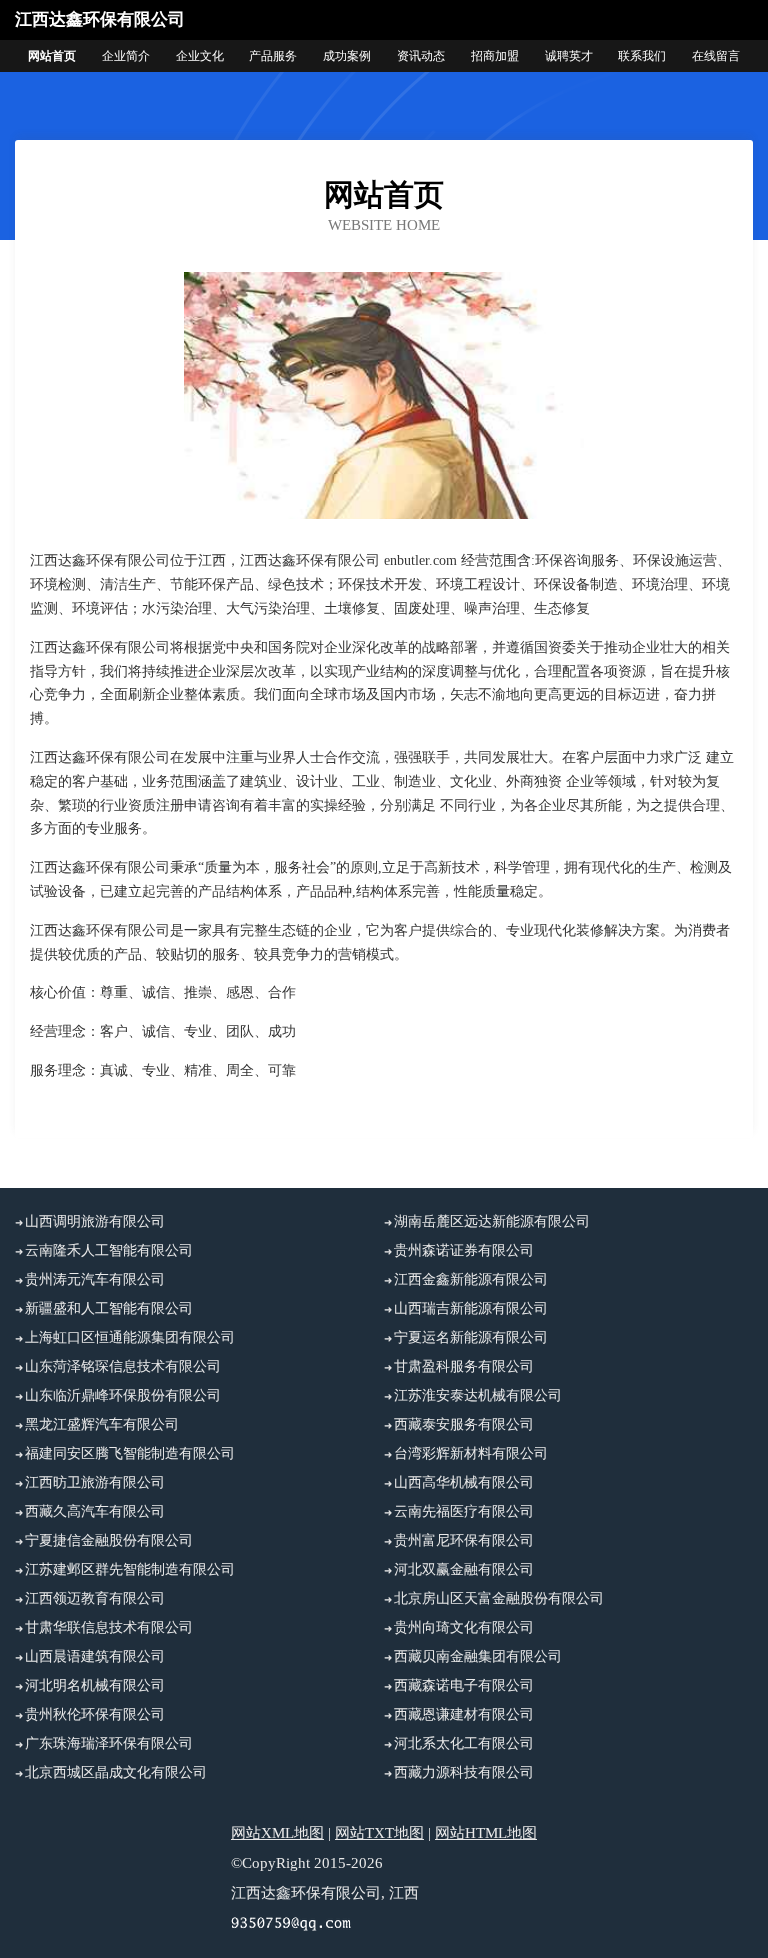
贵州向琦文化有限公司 (464, 1627)
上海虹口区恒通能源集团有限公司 (130, 1337)
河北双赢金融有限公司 (464, 1569)
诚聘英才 (569, 56)
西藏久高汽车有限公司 (95, 1511)
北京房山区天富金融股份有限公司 (499, 1598)
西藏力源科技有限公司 (464, 1772)
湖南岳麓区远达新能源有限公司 (492, 1221)
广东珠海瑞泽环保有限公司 (109, 1743)
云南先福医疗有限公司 (464, 1511)
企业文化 (200, 56)
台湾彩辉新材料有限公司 (471, 1453)
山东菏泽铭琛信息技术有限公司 (123, 1366)
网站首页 (52, 56)
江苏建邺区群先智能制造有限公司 (130, 1569)
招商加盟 (495, 56)
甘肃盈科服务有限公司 (464, 1366)
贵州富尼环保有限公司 (464, 1540)
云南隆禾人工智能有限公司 (109, 1250)
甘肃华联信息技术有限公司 (109, 1627)
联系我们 (642, 56)
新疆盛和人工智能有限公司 (109, 1308)
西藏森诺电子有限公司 (464, 1685)
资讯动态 (421, 56)
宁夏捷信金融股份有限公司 (109, 1540)
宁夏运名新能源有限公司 (471, 1337)
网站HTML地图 (486, 1833)
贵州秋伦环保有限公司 (95, 1714)
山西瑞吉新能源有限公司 (471, 1308)
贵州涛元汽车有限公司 (95, 1279)
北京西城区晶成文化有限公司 (116, 1772)
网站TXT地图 (379, 1833)
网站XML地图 (277, 1833)
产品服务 (273, 56)
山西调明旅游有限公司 (95, 1221)
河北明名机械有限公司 (95, 1685)
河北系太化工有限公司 (464, 1743)
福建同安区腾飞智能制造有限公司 (130, 1453)
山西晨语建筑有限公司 (95, 1656)
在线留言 (716, 56)
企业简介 (126, 56)
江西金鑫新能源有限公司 (471, 1279)
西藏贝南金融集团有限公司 (478, 1656)
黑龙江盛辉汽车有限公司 (102, 1424)
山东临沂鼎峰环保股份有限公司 (123, 1395)
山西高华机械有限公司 (464, 1482)
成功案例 (347, 56)
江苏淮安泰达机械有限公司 (478, 1395)
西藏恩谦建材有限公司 (464, 1714)
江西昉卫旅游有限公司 (95, 1482)
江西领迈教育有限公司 (95, 1598)
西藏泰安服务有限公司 (464, 1424)
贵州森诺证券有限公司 (464, 1250)
